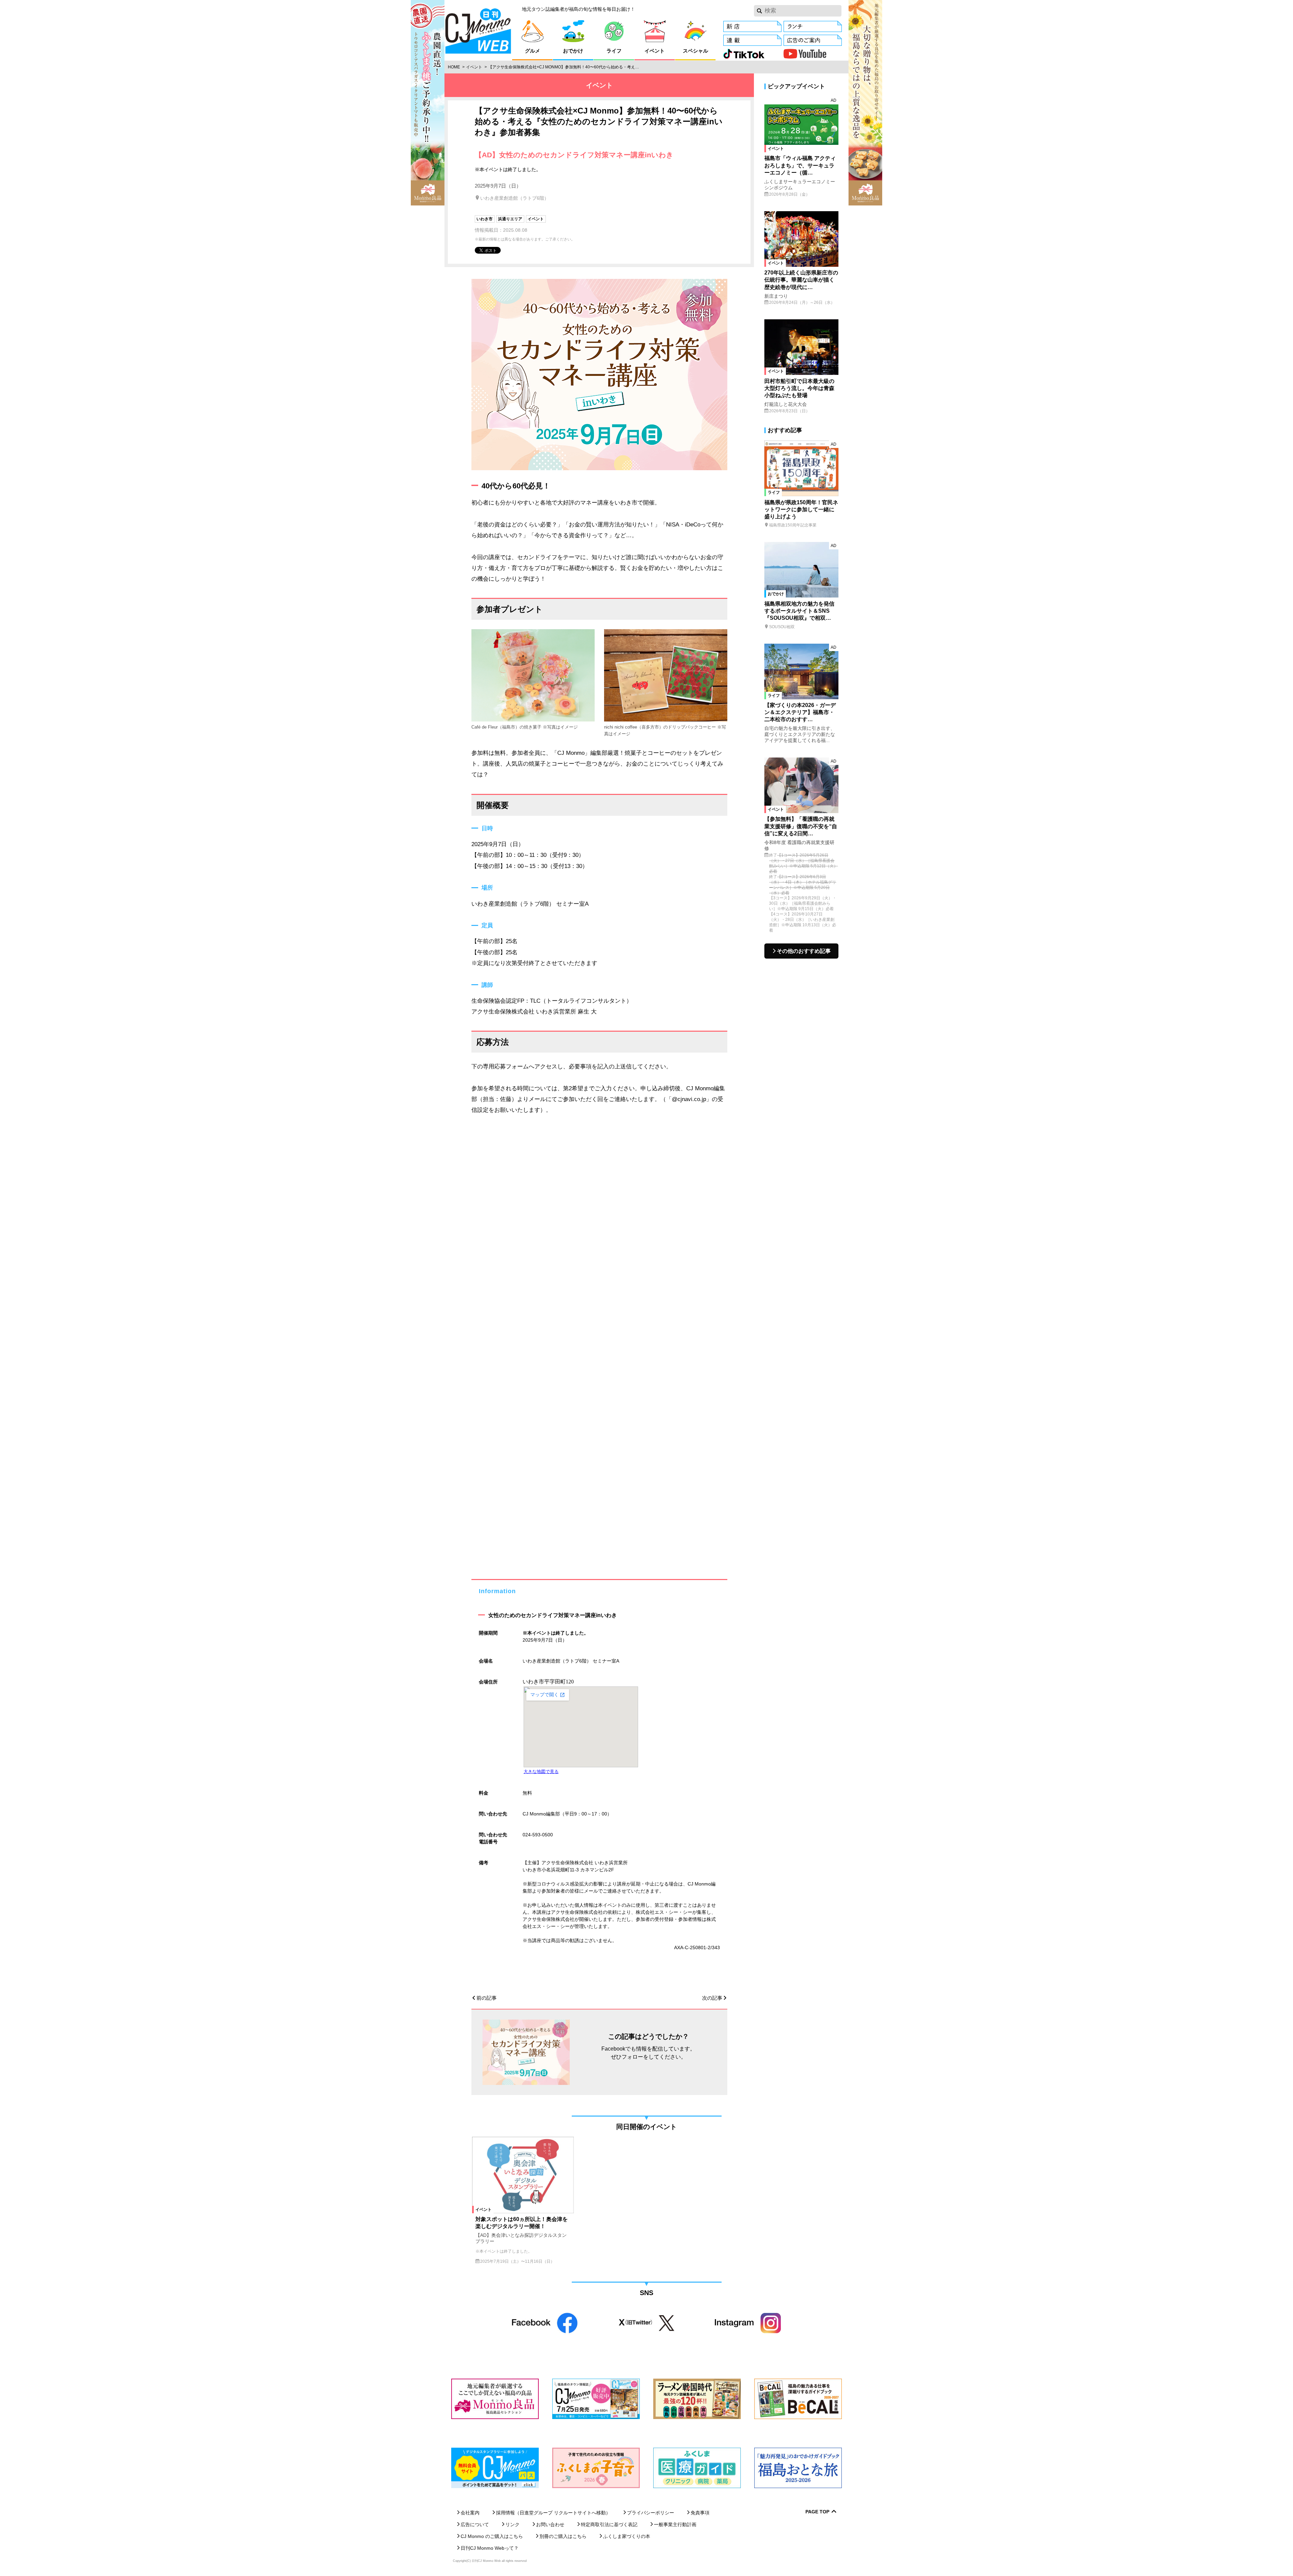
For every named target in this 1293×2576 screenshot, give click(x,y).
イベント (474, 67)
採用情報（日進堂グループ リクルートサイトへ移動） (553, 2513)
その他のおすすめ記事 (804, 951)
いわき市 (485, 219)
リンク (512, 2524)
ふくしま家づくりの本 (627, 2536)
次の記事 (712, 1998)
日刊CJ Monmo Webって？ (490, 2548)
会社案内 (470, 2513)
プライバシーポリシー (651, 2513)
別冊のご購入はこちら (563, 2536)
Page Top (817, 2512)
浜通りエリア (510, 219)
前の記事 (487, 1998)
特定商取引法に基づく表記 (609, 2524)
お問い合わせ (550, 2524)
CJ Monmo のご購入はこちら (492, 2536)
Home (454, 67)
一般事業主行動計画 (675, 2524)
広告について (475, 2524)
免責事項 (700, 2513)
